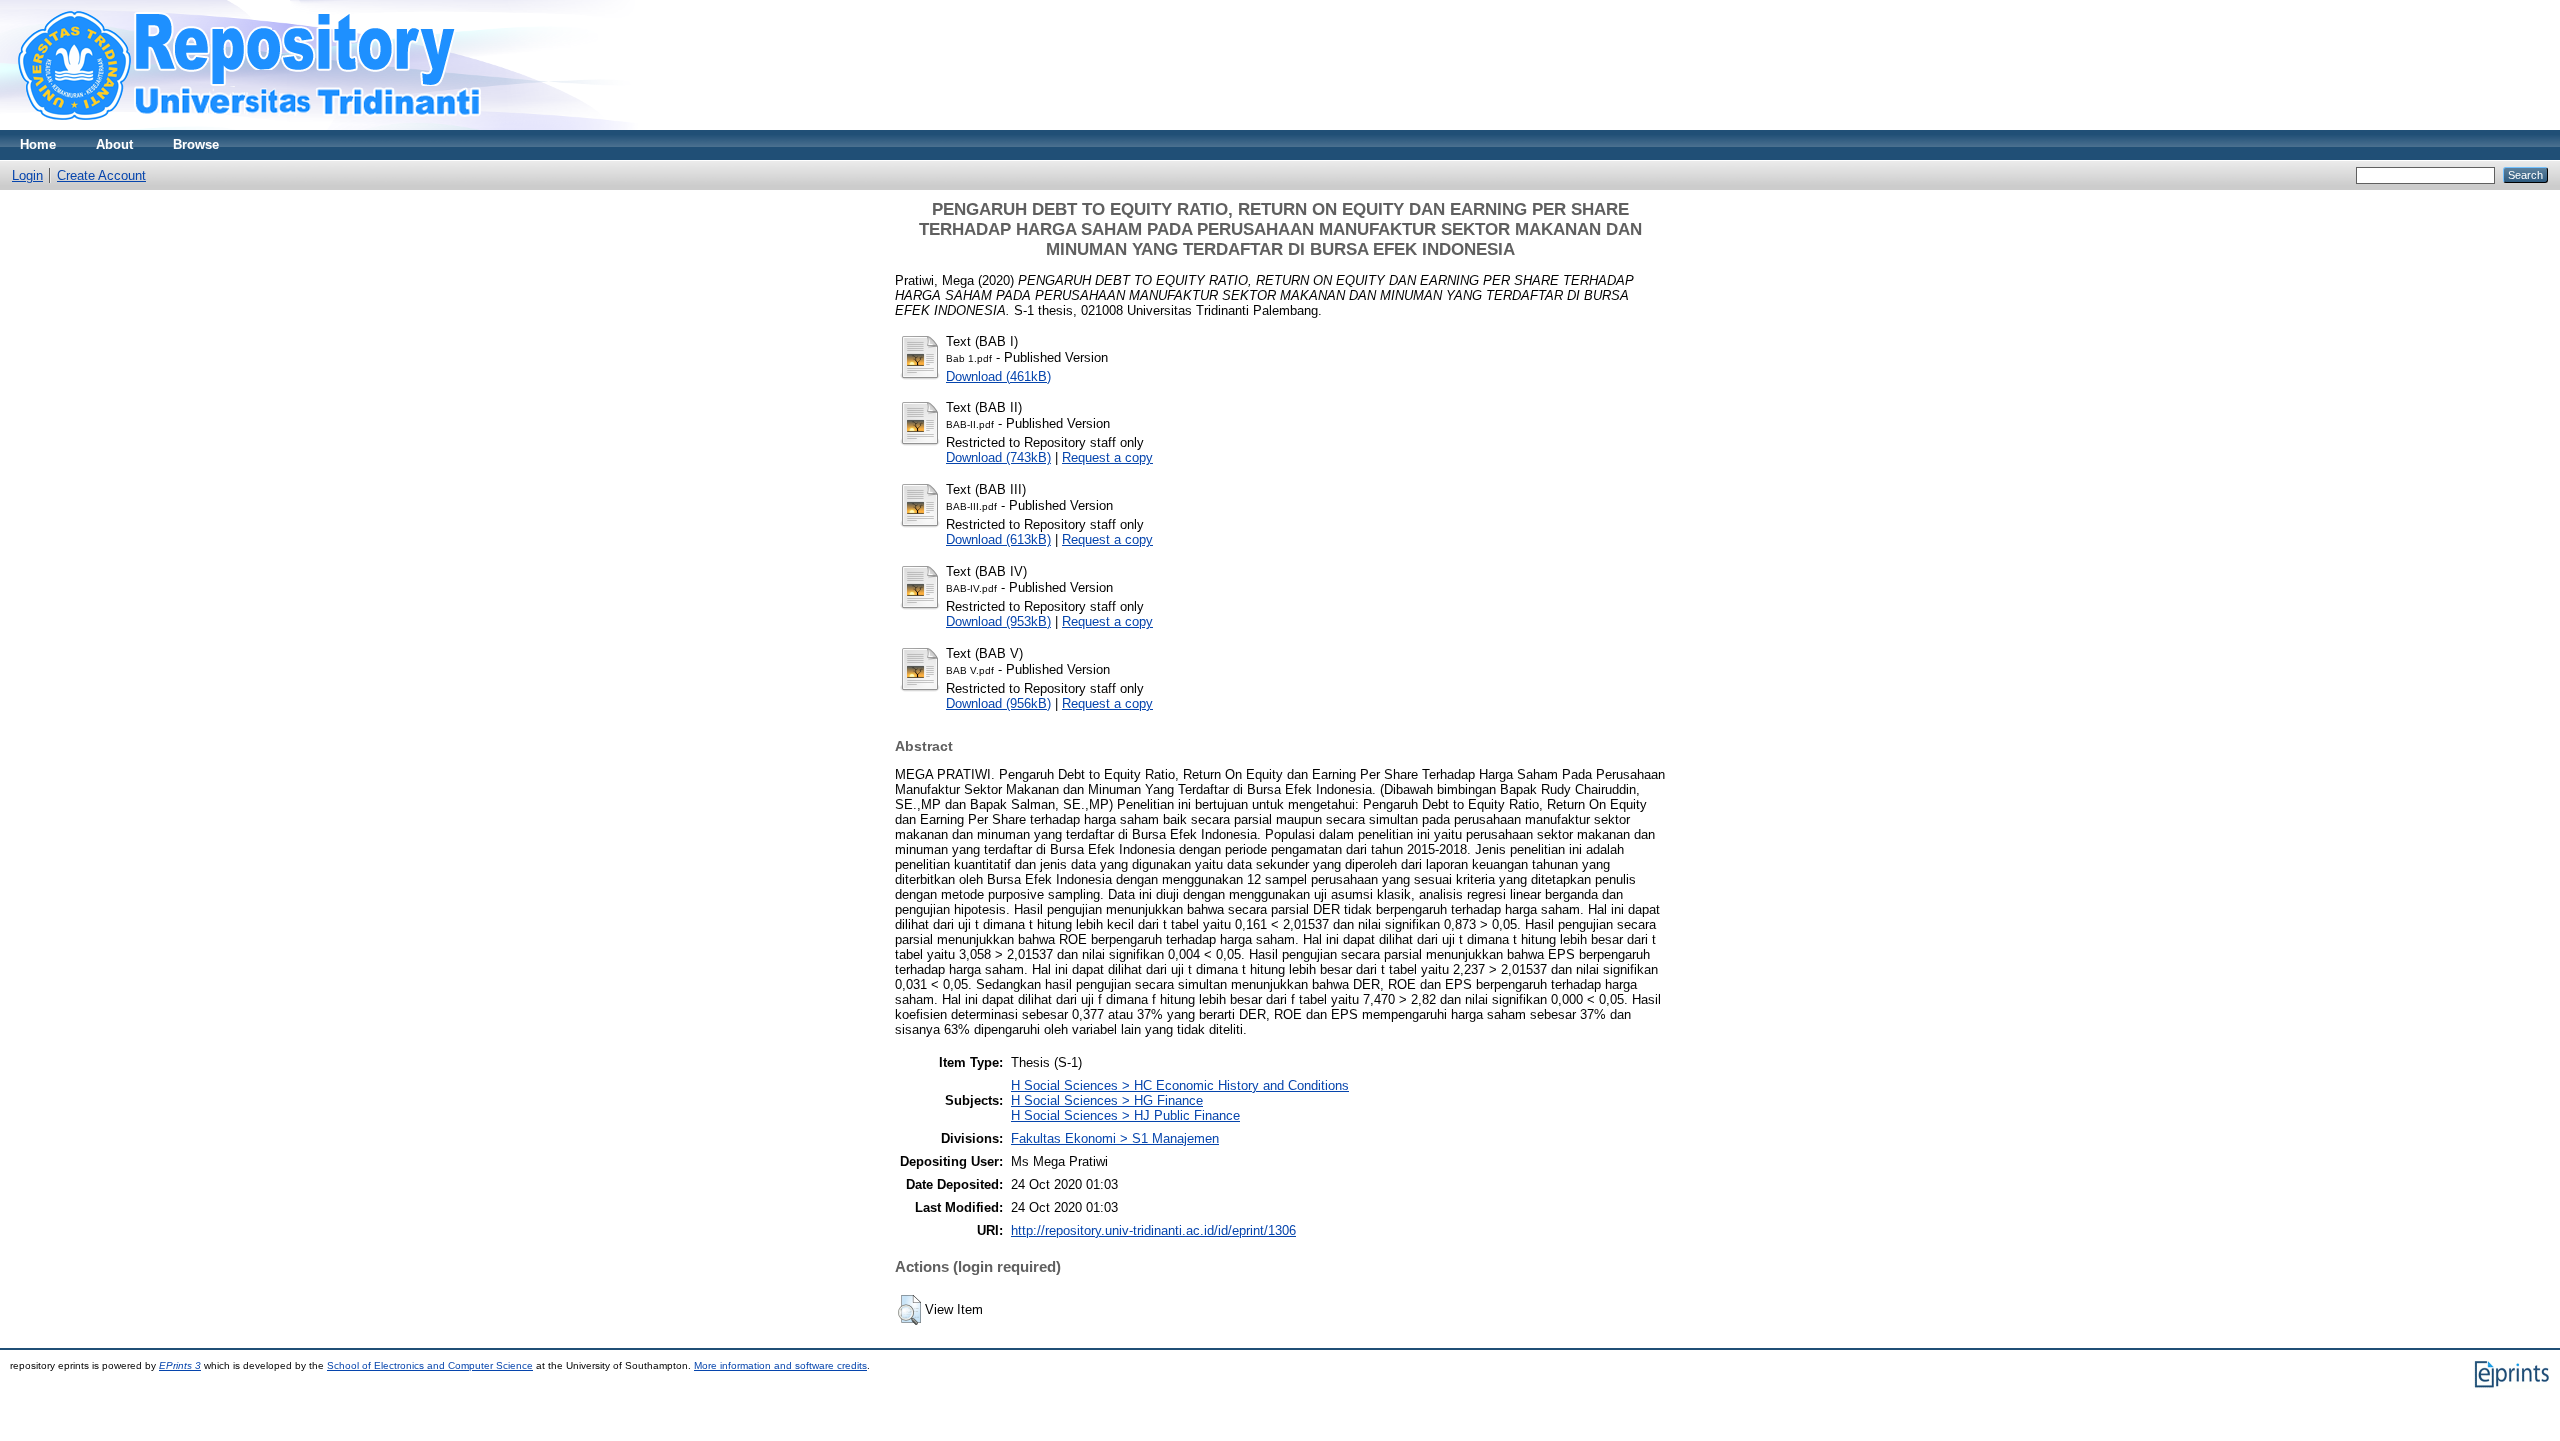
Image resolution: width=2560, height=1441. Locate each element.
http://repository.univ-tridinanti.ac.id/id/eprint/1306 (1153, 1230)
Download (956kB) (998, 703)
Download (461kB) (998, 376)
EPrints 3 (180, 1365)
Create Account (101, 175)
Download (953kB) (998, 621)
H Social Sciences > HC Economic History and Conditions (1180, 1085)
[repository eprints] (307, 125)
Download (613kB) (998, 539)
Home (38, 144)
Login (27, 175)
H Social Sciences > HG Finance (1107, 1100)
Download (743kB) (998, 457)
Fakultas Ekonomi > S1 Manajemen (1115, 1138)
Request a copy (1107, 457)
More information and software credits (780, 1365)
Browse (196, 144)
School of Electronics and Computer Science (430, 1365)
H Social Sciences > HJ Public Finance (1125, 1115)
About (114, 144)
